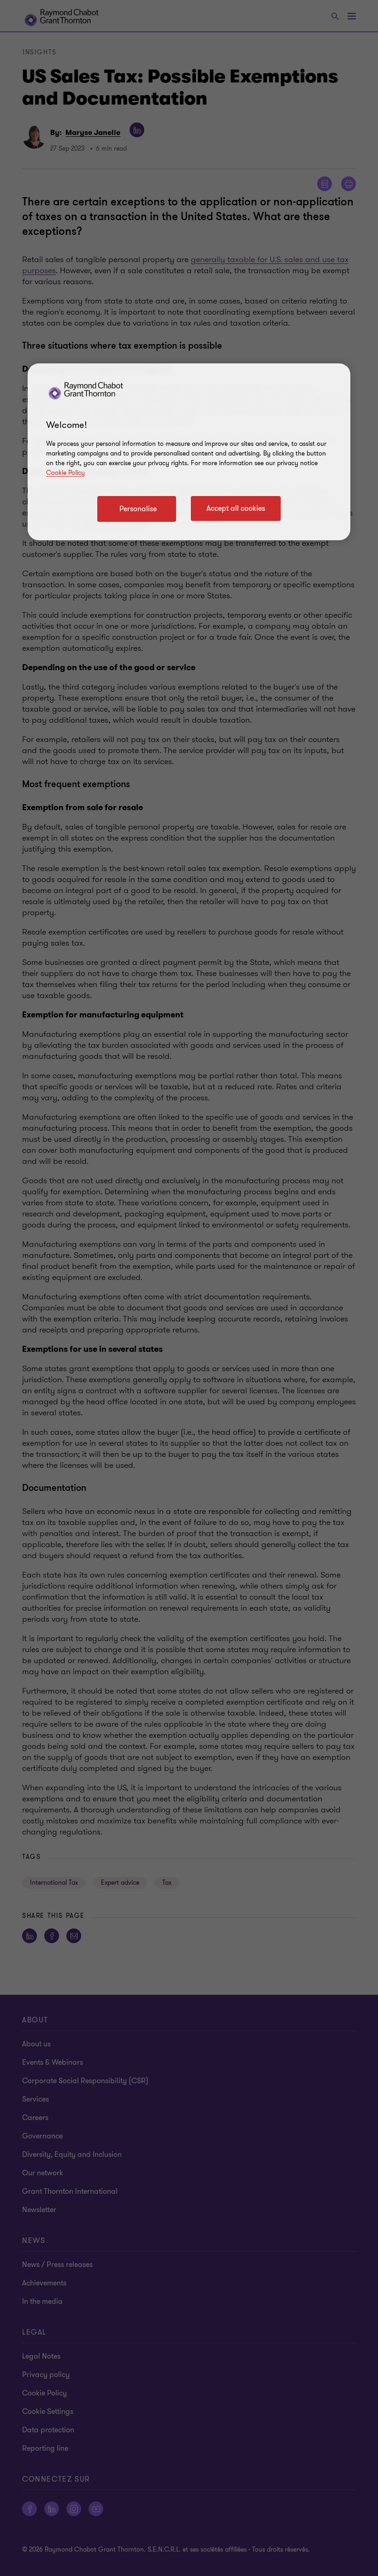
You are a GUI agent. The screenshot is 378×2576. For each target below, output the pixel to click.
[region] (189, 452)
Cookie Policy (65, 473)
